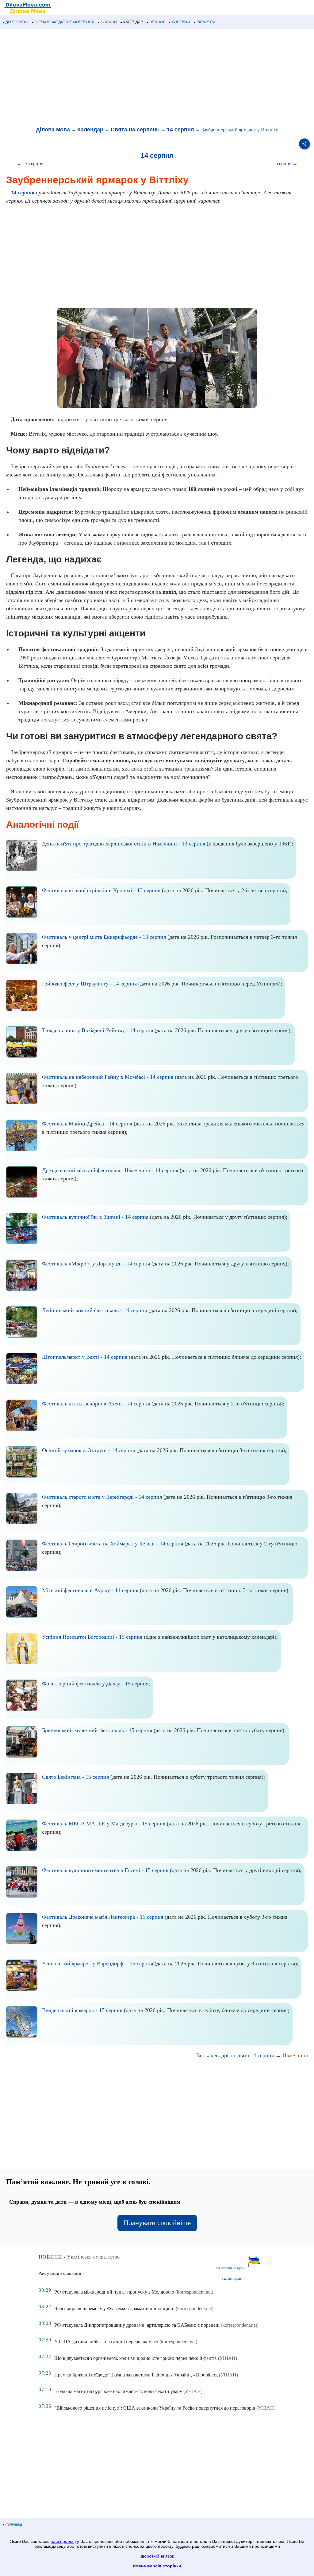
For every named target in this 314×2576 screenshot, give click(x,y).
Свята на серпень (135, 130)
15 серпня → (284, 163)
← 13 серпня (30, 163)
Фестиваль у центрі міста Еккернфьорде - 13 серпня (104, 937)
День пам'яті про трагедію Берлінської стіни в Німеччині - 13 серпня (124, 844)
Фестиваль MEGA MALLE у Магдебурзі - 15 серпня (104, 1824)
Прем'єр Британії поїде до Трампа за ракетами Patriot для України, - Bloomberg (136, 2375)
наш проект (62, 2541)
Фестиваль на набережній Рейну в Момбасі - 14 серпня (108, 1077)
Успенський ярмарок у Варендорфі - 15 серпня (98, 1964)
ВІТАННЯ (157, 22)
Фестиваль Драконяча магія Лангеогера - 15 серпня (103, 1917)
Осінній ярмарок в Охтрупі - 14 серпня (88, 1450)
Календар (90, 130)
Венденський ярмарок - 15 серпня (82, 2010)
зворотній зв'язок (157, 2556)
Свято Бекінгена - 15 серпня (75, 1777)
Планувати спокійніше (157, 2223)
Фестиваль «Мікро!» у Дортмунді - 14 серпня (96, 1264)
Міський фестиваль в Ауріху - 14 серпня (90, 1590)
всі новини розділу (230, 2268)
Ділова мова (53, 130)
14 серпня (180, 130)
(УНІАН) (228, 2358)
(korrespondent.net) (194, 2292)
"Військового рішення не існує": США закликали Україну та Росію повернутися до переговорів (155, 2408)
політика (14, 2524)
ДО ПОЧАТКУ (17, 22)
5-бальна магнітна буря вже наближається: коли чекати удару (118, 2391)
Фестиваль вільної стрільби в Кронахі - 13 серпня (101, 890)
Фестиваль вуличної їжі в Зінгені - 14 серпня (95, 1217)
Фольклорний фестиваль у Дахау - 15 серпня (95, 1684)
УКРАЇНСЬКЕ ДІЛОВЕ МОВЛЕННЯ (65, 22)
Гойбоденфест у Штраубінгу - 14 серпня (89, 984)
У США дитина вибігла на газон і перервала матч (106, 2342)
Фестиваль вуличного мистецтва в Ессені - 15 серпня (105, 1870)
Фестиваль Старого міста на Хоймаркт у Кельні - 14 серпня (113, 1544)
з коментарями (233, 2279)
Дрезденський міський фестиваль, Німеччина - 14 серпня (110, 1170)
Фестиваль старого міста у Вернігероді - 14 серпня (102, 1497)
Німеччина (295, 2055)
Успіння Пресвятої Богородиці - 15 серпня (92, 1637)
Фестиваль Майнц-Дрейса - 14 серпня (87, 1124)
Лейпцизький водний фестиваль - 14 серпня (94, 1310)
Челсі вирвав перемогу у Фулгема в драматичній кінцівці (114, 2308)
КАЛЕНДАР (133, 22)
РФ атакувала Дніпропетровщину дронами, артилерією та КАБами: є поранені (137, 2325)
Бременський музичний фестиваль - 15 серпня (97, 1730)
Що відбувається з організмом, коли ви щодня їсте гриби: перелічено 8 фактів (136, 2358)
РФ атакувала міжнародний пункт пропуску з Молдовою (114, 2292)
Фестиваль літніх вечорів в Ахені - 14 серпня (96, 1404)
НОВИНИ (109, 22)
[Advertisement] (157, 78)
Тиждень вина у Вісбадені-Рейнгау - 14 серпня (98, 1030)
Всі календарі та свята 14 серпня (235, 2055)
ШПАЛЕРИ (206, 22)
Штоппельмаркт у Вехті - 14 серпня (85, 1357)
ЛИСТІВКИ (181, 22)
